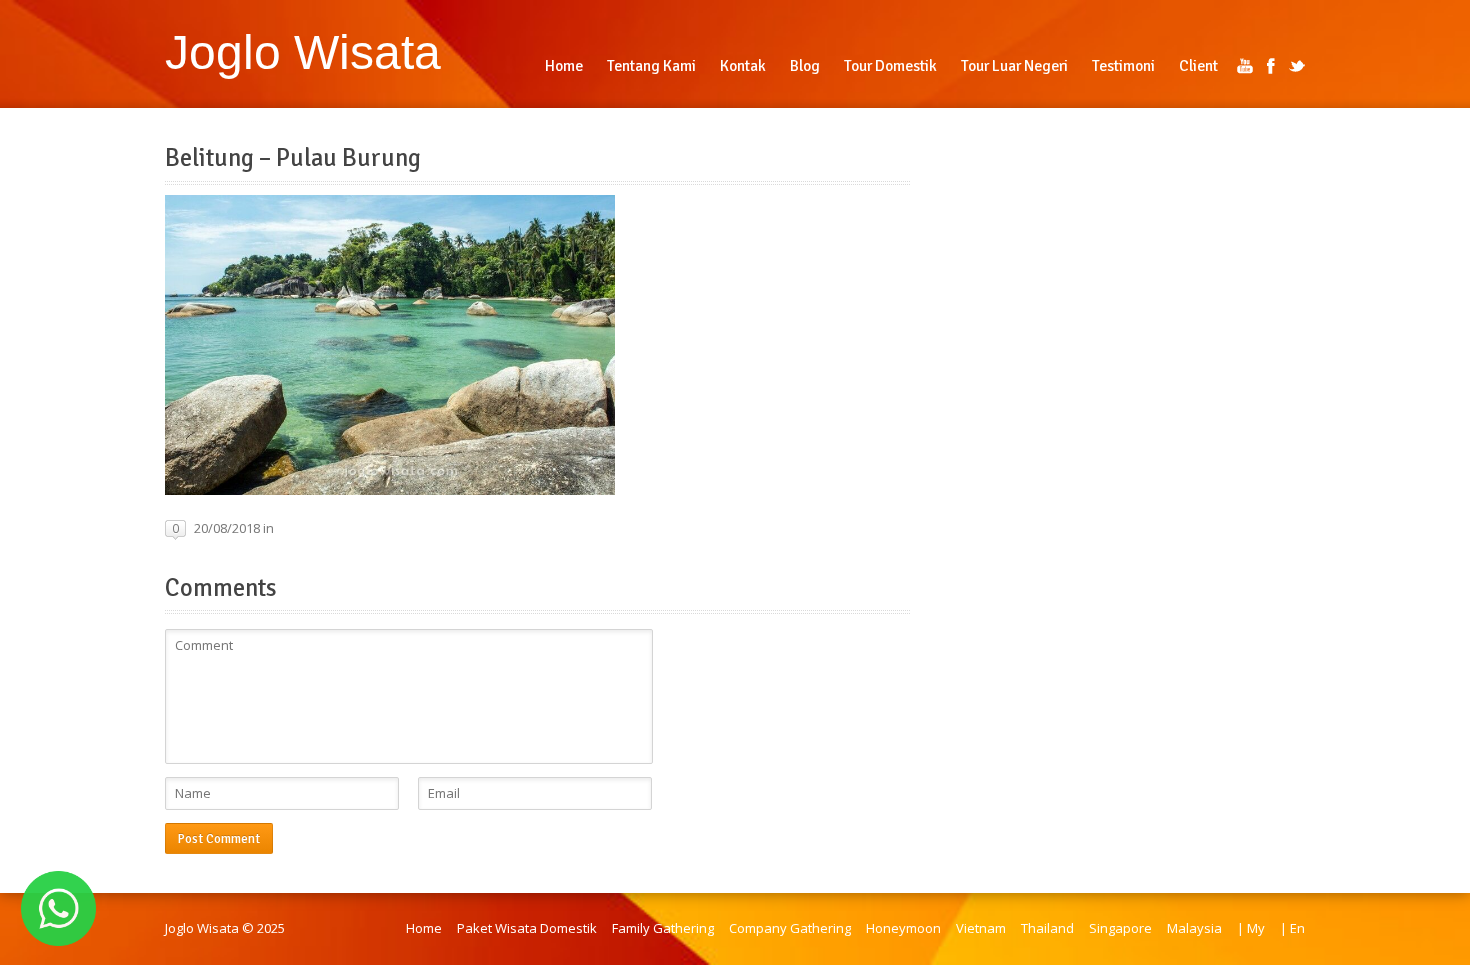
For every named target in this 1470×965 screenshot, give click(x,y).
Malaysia (1194, 928)
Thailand (1047, 928)
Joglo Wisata (303, 52)
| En (1292, 928)
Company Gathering (790, 928)
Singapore (1120, 928)
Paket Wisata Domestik (527, 928)
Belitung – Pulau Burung (293, 158)
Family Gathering (663, 928)
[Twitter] (1297, 66)
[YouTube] (1245, 66)
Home (424, 928)
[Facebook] (1271, 66)
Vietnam (981, 928)
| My (1251, 928)
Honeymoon (903, 928)
